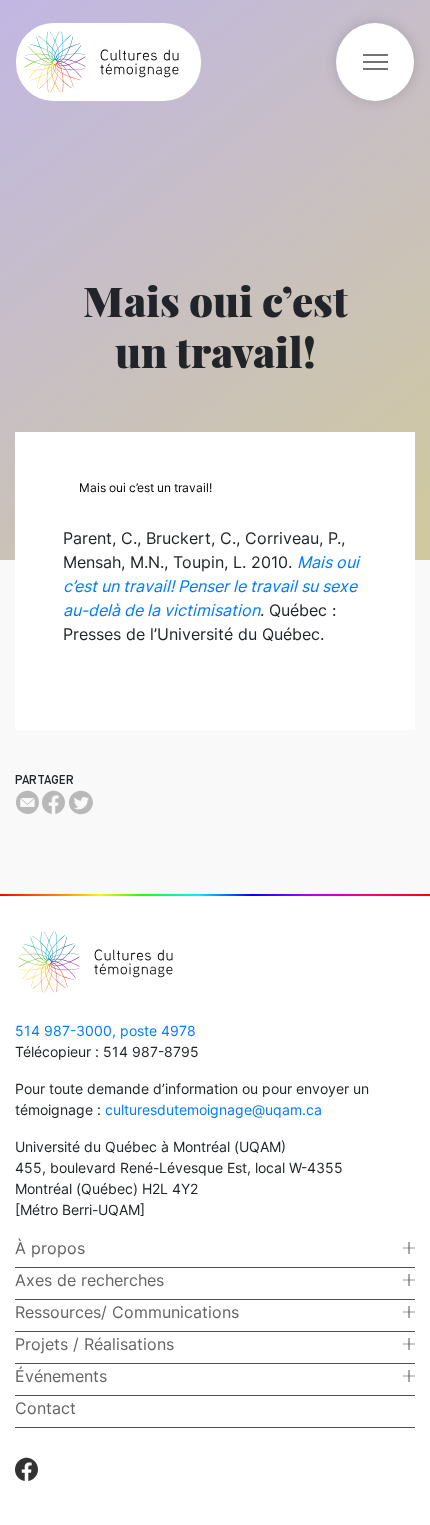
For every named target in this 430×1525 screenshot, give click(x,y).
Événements (61, 1376)
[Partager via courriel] (27, 802)
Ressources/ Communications (127, 1312)
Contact (45, 1408)
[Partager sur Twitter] (80, 802)
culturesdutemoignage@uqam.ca (213, 1109)
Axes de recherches (89, 1280)
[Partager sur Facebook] (53, 802)
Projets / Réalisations (94, 1344)
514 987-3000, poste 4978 (105, 1030)
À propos (50, 1248)
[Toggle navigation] (375, 62)
